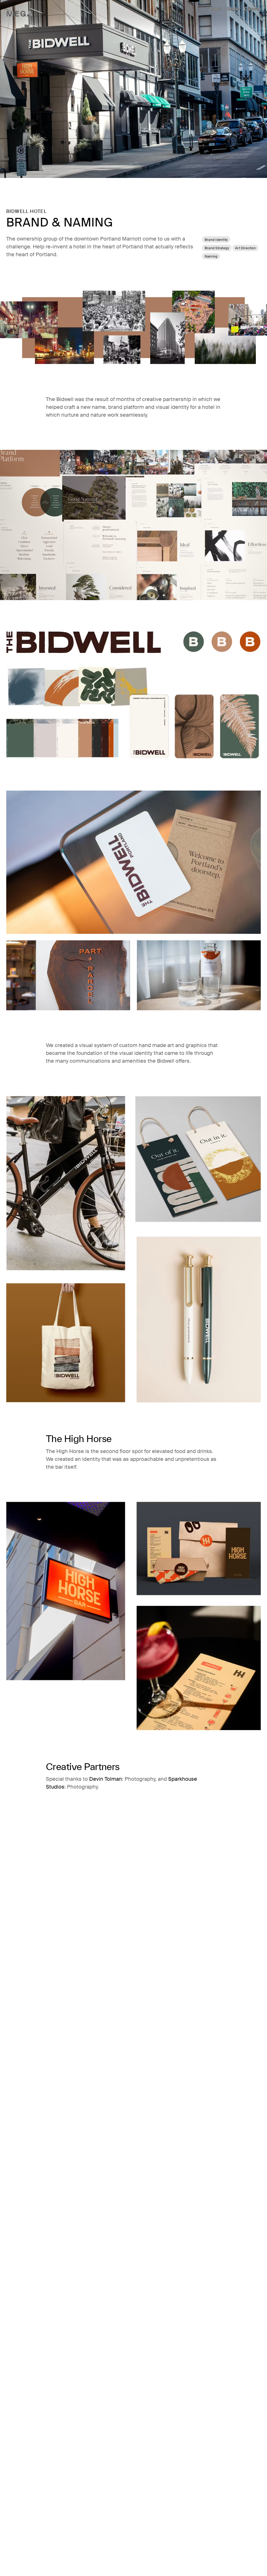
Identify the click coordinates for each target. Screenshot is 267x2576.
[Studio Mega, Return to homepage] (20, 14)
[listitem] (215, 9)
